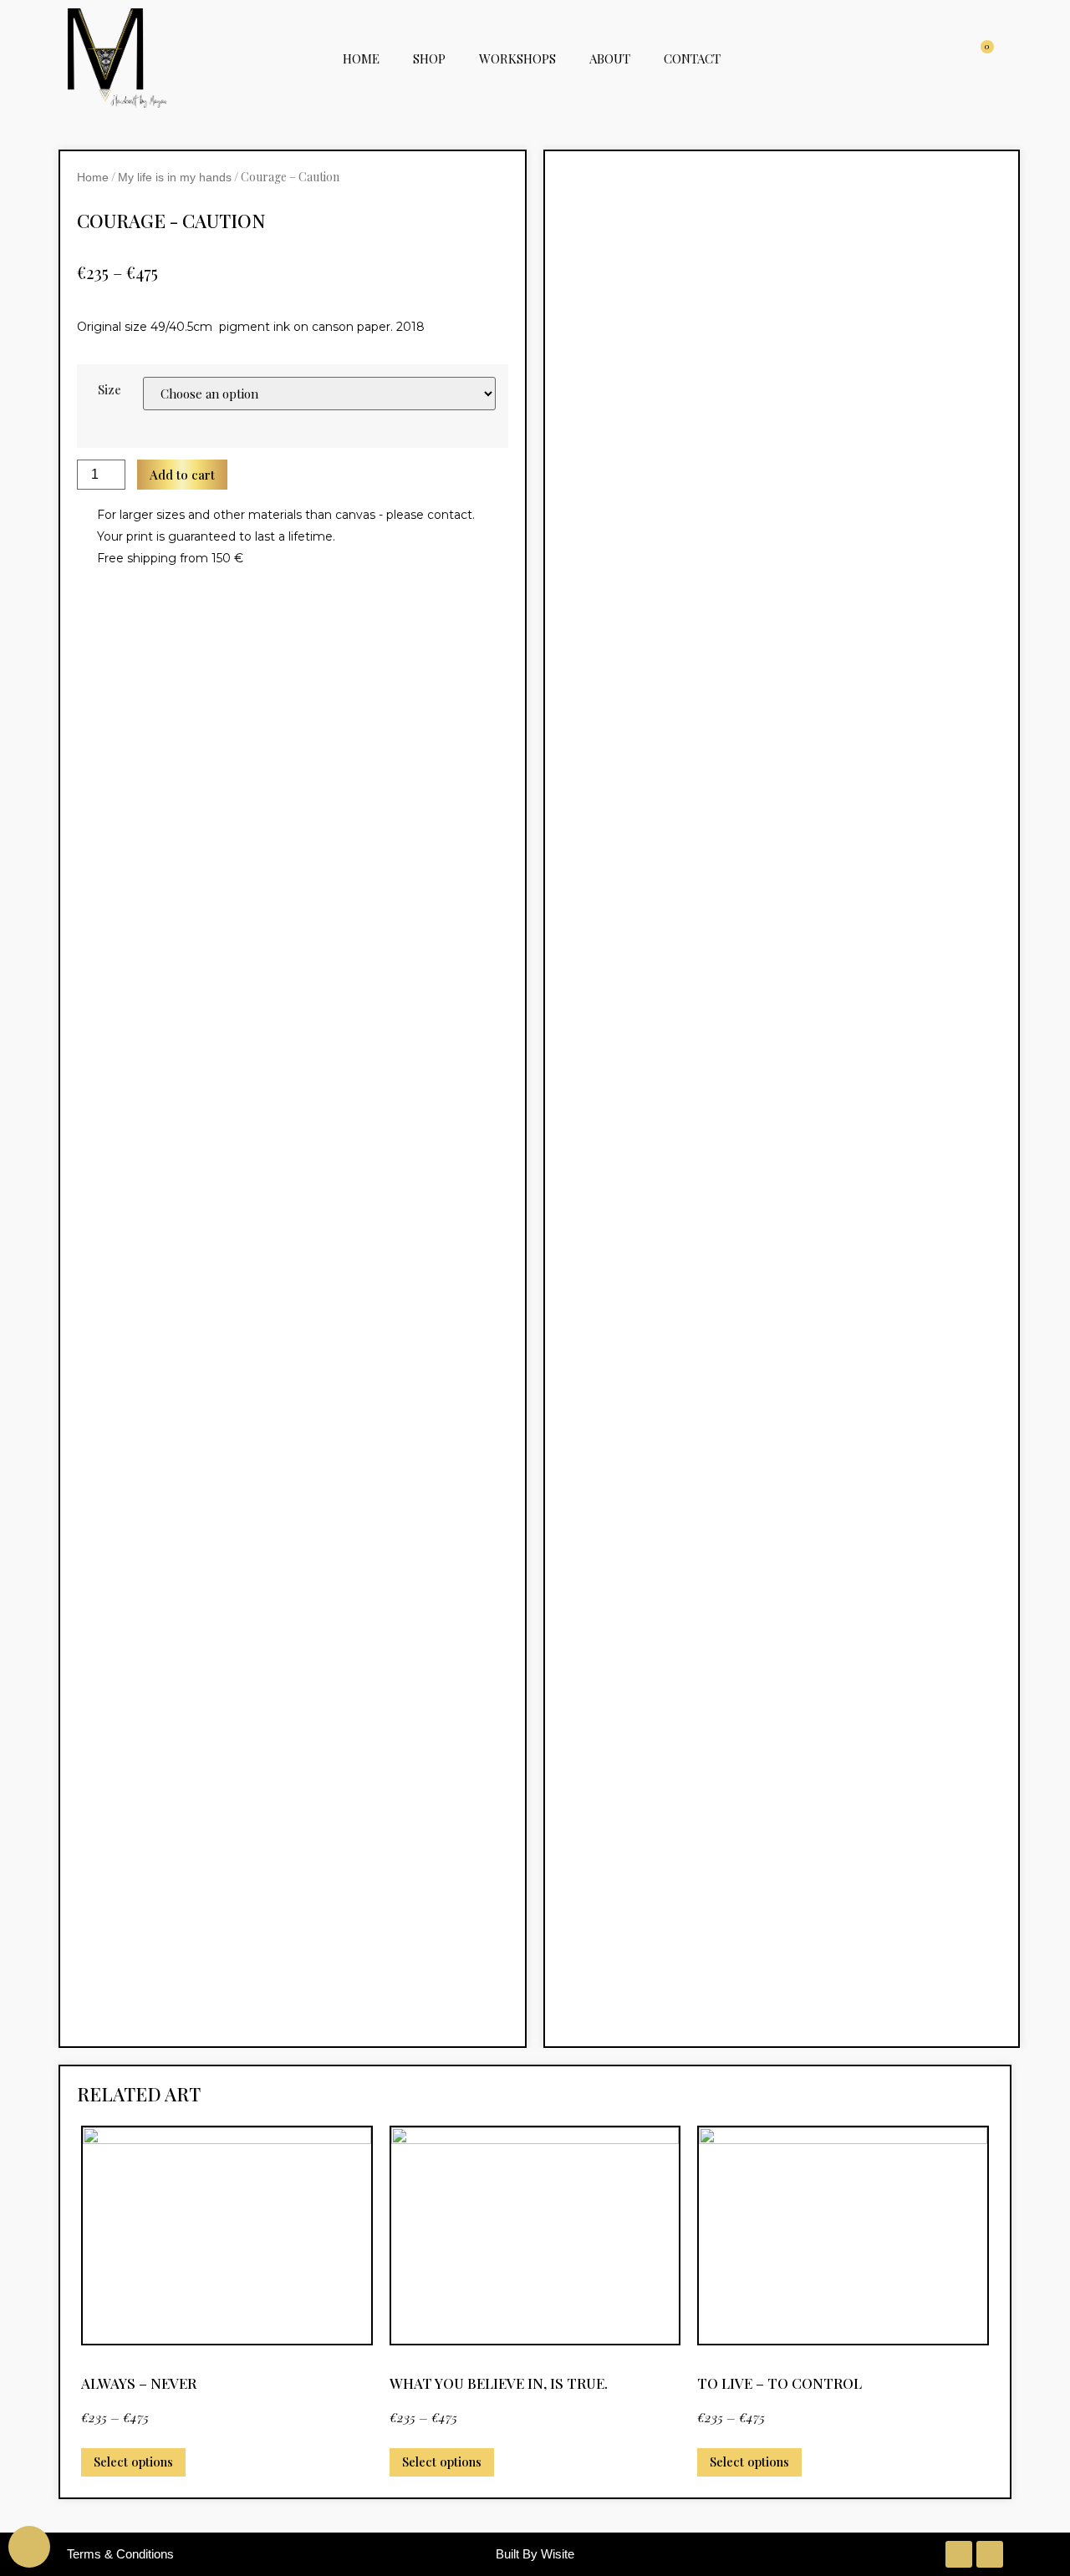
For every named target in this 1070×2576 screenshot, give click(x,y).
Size (110, 390)
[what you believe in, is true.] (535, 2236)
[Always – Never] (227, 2235)
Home (361, 58)
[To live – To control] (843, 2235)
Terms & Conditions (120, 2554)
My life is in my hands (175, 177)
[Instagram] (959, 2554)
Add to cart (182, 475)
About (610, 58)
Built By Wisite (535, 2554)
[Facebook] (990, 2554)
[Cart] (983, 58)
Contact (692, 58)
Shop (429, 58)
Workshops (517, 58)
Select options (133, 2462)
